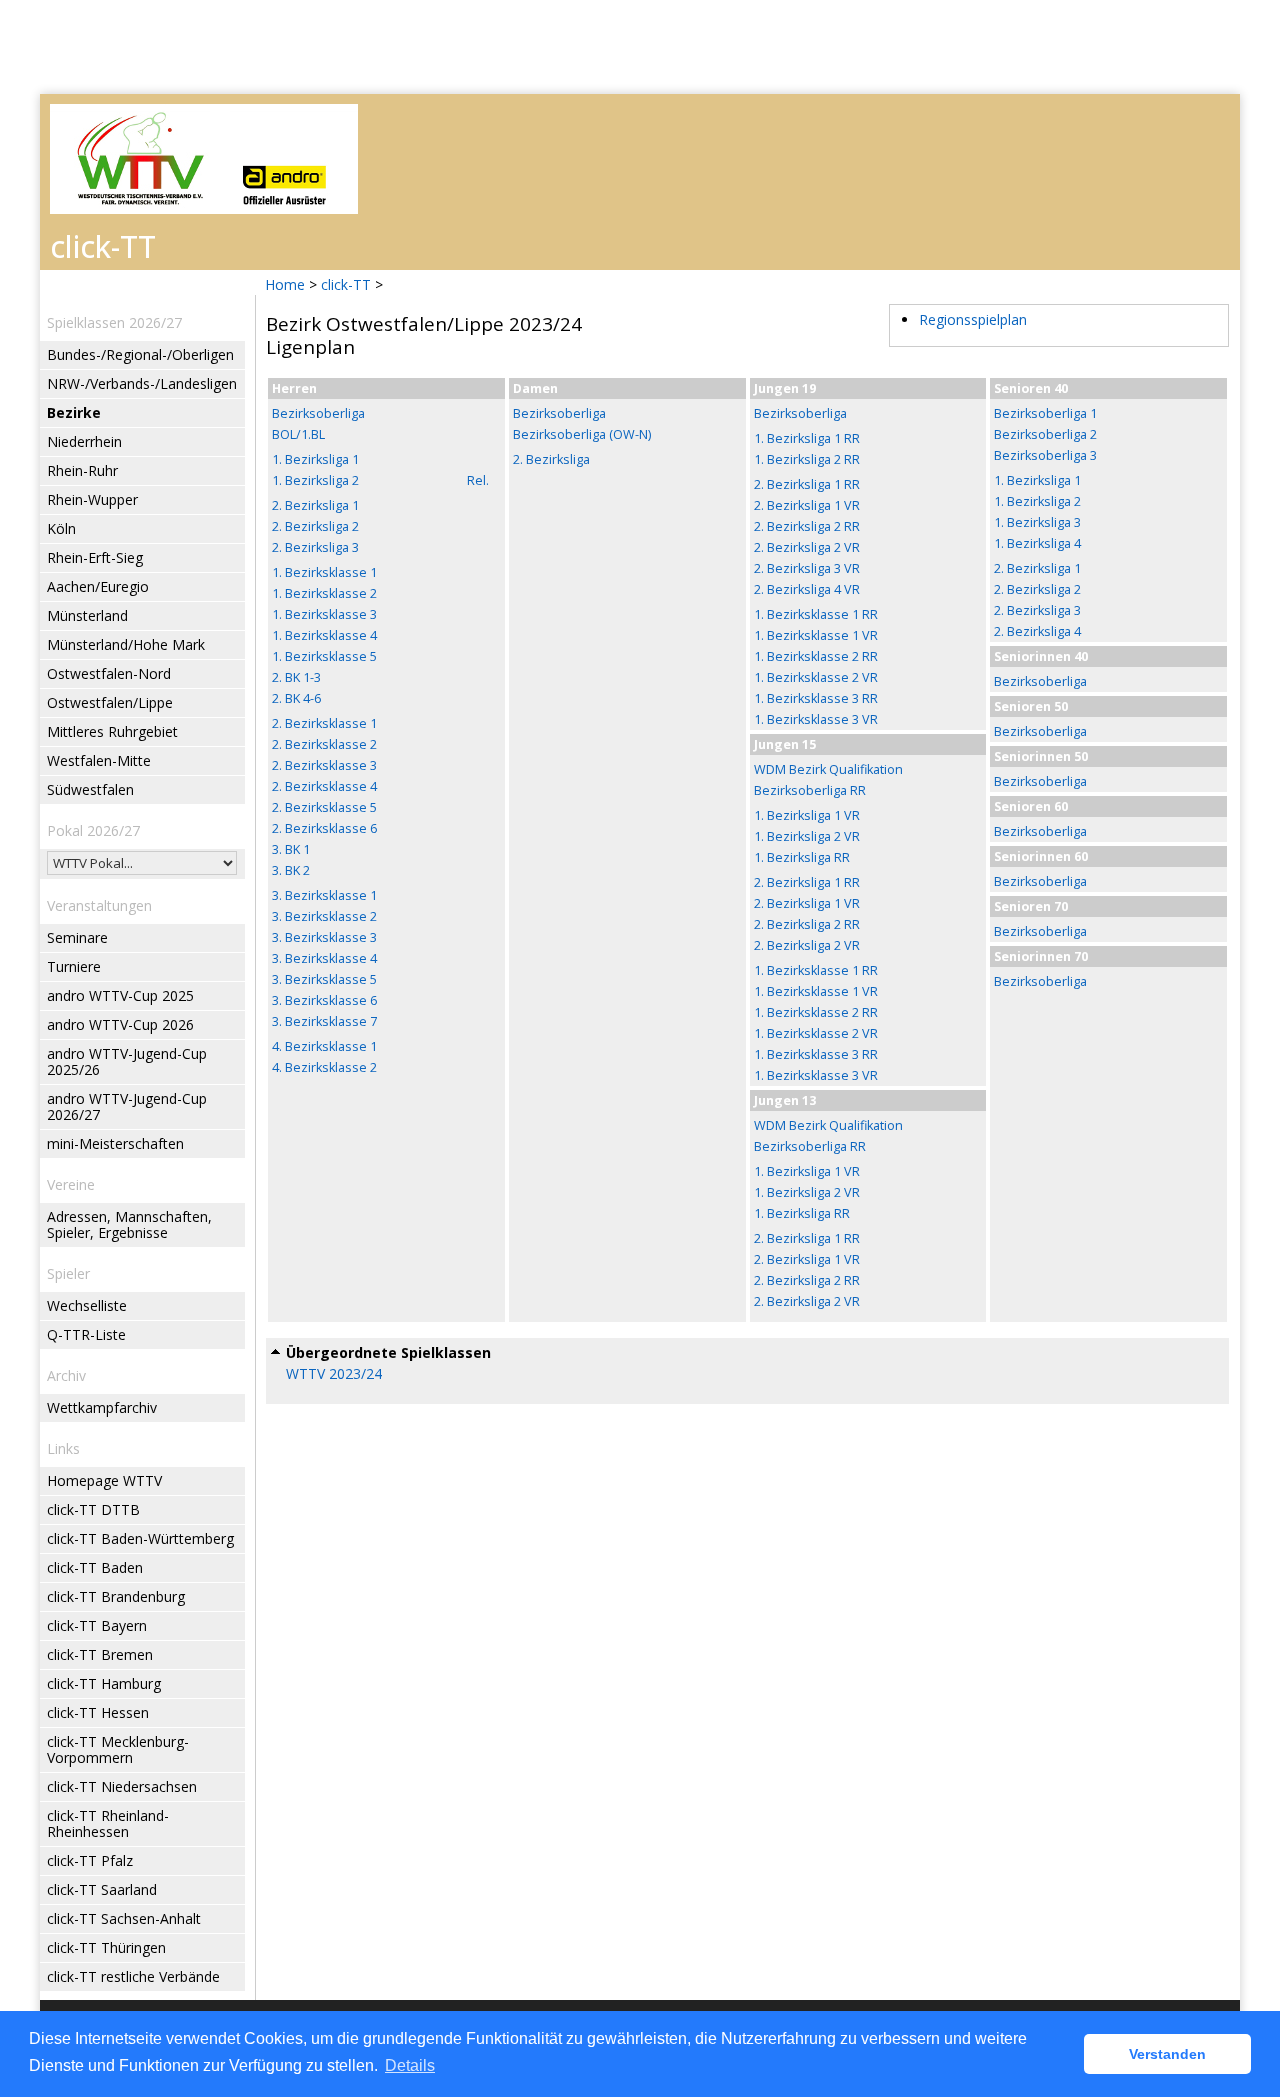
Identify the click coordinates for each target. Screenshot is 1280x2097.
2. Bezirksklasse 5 (324, 807)
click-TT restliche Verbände (133, 1976)
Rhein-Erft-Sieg (95, 557)
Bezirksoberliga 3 (1045, 455)
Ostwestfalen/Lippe (110, 702)
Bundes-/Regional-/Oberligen (140, 354)
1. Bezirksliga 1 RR (807, 438)
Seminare (77, 937)
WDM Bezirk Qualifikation (828, 769)
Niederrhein (84, 441)
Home (285, 284)
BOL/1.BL (298, 434)
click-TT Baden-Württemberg (140, 1538)
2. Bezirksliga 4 (1037, 631)
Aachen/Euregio (98, 586)
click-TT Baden (95, 1567)
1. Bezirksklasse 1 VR (816, 635)
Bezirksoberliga (318, 413)
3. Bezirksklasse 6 (324, 1000)
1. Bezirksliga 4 (1037, 543)
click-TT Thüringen (106, 1947)
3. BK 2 (291, 870)
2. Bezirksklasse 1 (324, 723)
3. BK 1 (291, 849)
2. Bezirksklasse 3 (324, 765)
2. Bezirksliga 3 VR (807, 568)
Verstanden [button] (1167, 2054)
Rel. (478, 480)
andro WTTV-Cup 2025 (120, 995)
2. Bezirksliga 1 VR (807, 505)
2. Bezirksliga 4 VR (807, 589)
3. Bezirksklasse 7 (324, 1021)
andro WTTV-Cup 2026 (120, 1024)
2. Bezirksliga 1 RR (807, 484)
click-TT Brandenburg (116, 1596)
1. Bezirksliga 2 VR (807, 836)
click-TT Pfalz (90, 1860)
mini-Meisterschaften (115, 1143)
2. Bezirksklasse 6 (324, 828)
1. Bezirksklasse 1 (324, 572)
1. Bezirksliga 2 (315, 480)
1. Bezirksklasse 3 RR (816, 698)
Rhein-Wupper (92, 499)
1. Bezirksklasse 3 (324, 614)
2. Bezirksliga (551, 459)
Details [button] (410, 2065)
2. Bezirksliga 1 (315, 505)
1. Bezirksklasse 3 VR (816, 719)
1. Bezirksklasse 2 (324, 593)
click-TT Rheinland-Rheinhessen (108, 1823)
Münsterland (87, 615)
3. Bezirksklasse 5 (324, 979)
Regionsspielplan (973, 319)
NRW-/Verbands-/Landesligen (142, 383)
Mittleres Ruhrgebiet (112, 731)
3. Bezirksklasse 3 (324, 937)
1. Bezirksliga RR (802, 857)
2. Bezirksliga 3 (315, 547)
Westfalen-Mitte (99, 760)
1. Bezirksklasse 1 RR (816, 614)
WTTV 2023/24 (334, 1373)
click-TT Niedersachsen (122, 1786)
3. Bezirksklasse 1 (324, 895)
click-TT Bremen (100, 1654)
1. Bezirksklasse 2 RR (816, 656)
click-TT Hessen (98, 1712)
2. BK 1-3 (296, 677)
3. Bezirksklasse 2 (324, 916)
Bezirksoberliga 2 (1045, 434)
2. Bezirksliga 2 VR (807, 547)
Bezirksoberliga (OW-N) (582, 434)
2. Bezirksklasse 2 (324, 744)
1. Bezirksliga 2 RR (807, 459)
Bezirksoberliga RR (810, 790)
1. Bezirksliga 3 (1037, 522)
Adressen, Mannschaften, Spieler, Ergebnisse (129, 1224)
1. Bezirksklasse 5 (324, 656)
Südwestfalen (90, 789)
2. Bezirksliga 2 (315, 526)
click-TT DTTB (93, 1509)
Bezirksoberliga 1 (1045, 413)
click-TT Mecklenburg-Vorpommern (118, 1749)
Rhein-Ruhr (82, 470)
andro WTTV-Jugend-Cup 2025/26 (127, 1061)
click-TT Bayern (97, 1625)
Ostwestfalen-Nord (109, 673)
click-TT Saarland (102, 1889)
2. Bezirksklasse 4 (324, 786)
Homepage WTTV (104, 1480)
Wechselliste (87, 1305)
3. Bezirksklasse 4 (324, 958)
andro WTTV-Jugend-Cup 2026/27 (127, 1106)
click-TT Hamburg (104, 1683)
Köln (61, 528)
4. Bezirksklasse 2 (324, 1067)
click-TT (346, 284)
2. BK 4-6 (296, 698)
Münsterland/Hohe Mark (126, 644)
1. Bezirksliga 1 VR (807, 815)
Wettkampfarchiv (102, 1407)
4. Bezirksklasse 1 (324, 1046)
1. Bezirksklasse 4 (324, 635)
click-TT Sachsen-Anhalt (124, 1918)
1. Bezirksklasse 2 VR (816, 677)
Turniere (74, 966)
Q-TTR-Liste (86, 1334)
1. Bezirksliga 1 (315, 459)
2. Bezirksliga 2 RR (807, 526)
